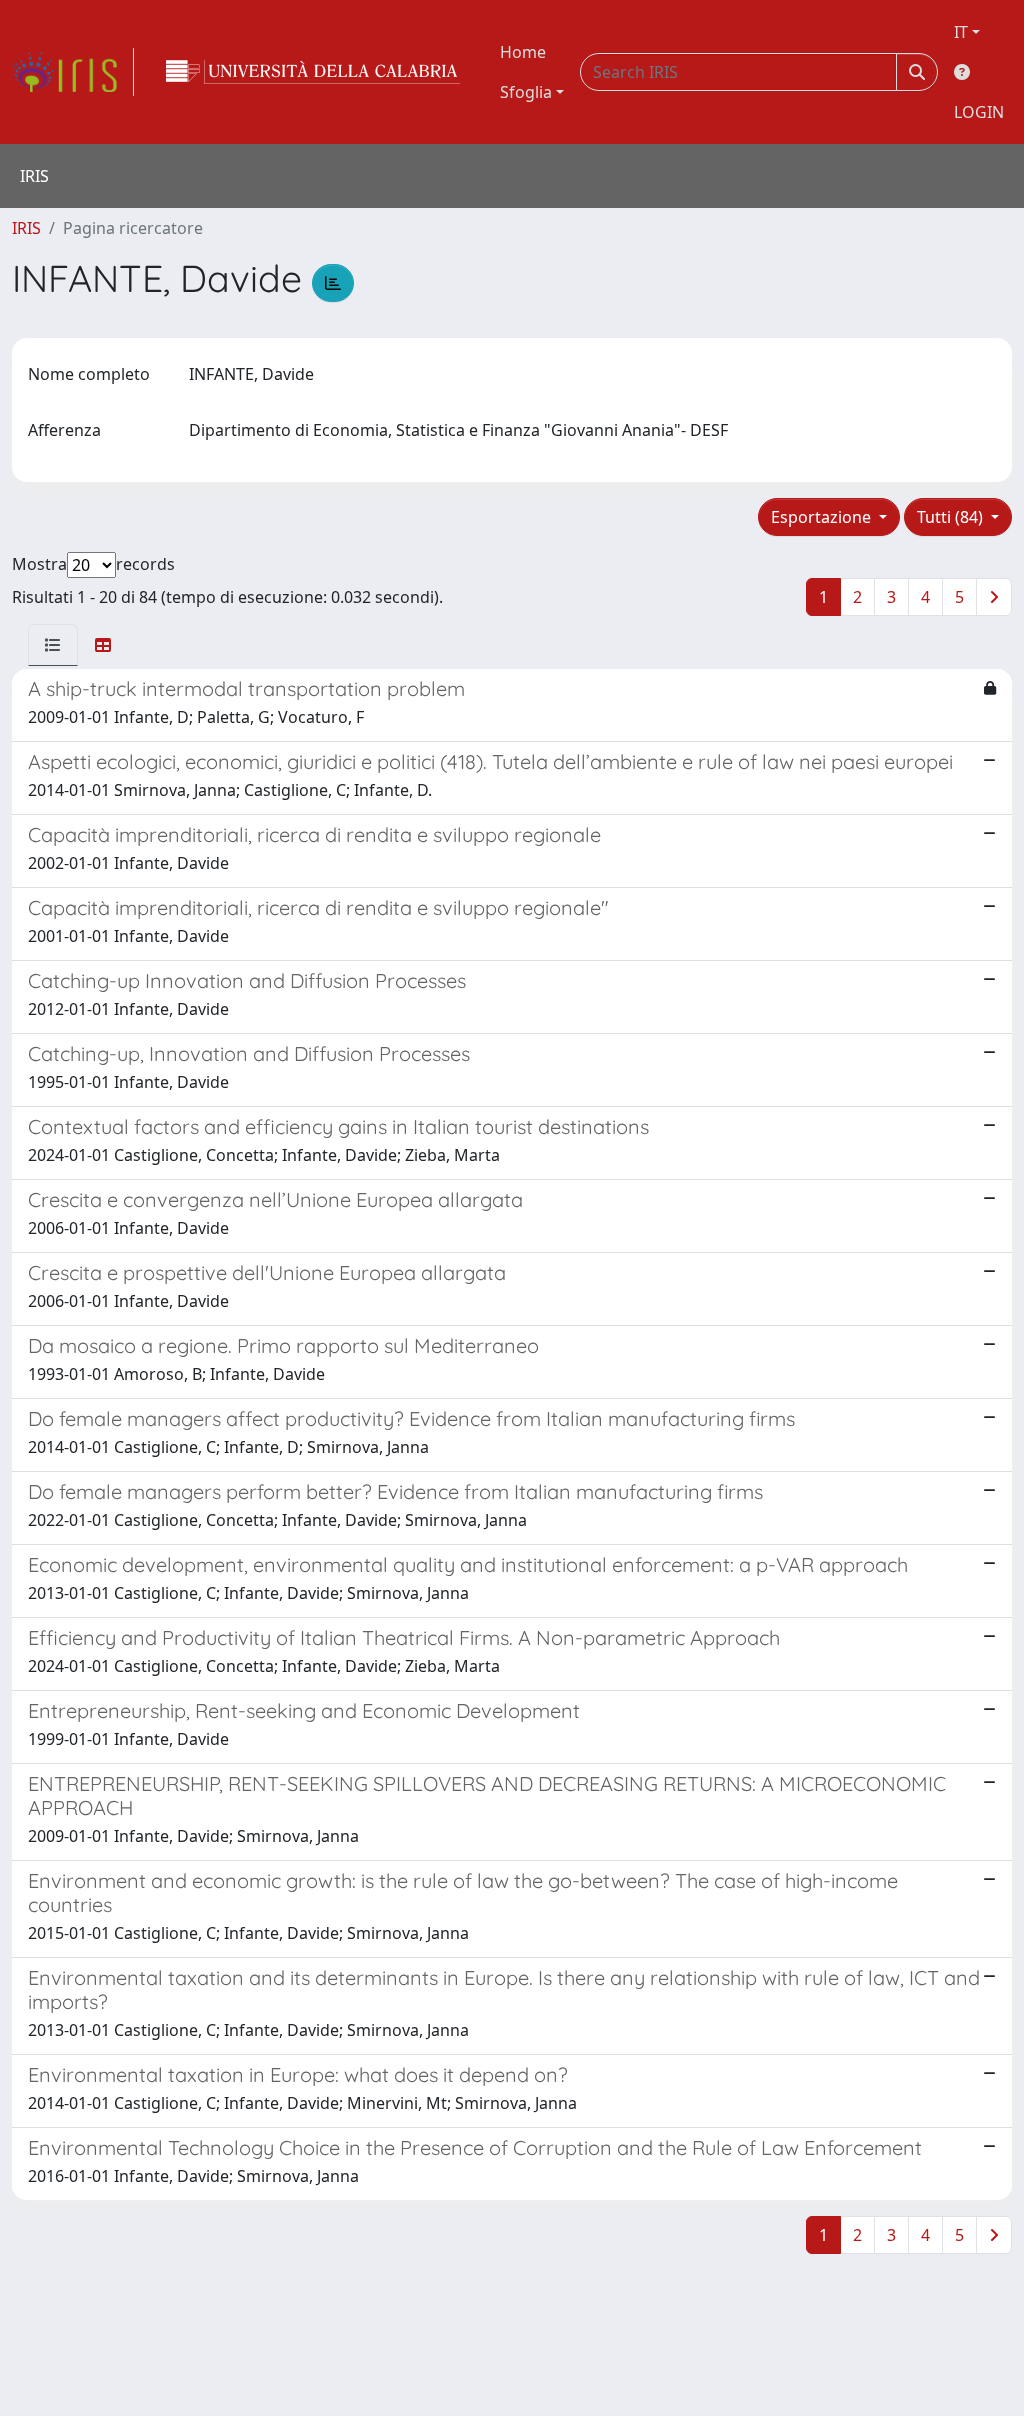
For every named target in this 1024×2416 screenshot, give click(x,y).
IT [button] (961, 32)
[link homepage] (73, 72)
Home (523, 52)
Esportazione (823, 517)
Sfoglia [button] (526, 92)
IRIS (26, 228)
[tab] (53, 645)
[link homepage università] (313, 72)
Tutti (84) (952, 517)
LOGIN (979, 112)
